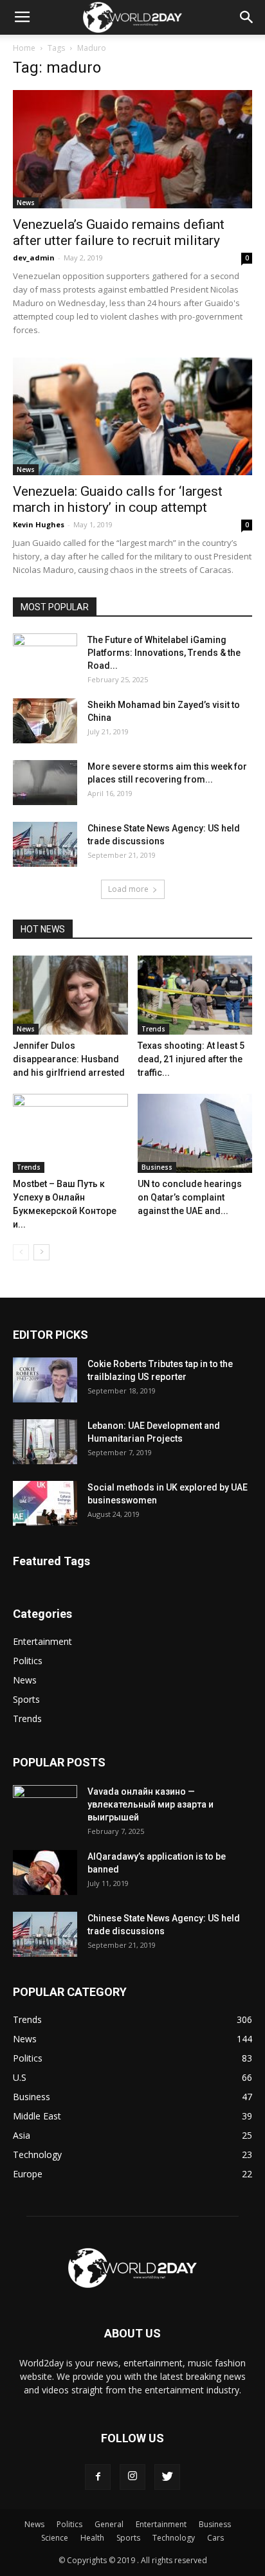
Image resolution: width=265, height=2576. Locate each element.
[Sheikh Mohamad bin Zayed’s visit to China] (45, 721)
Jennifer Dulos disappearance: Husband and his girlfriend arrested (69, 1059)
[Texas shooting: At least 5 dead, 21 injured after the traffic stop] (195, 995)
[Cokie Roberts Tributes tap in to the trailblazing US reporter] (45, 1380)
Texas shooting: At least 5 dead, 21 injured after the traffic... (191, 1059)
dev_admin (34, 258)
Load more (128, 889)
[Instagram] (132, 2477)
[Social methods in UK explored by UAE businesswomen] (45, 1503)
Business (157, 1167)
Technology (174, 2538)
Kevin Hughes (39, 524)
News (26, 203)
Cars (215, 2538)
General (109, 2524)
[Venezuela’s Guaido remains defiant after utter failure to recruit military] (132, 149)
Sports (26, 1699)
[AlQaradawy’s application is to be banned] (45, 1873)
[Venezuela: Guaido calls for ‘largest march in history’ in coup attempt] (132, 417)
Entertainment (42, 1641)
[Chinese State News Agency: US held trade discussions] (45, 844)
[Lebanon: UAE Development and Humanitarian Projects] (45, 1442)
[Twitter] (167, 2477)
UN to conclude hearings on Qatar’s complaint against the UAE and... (190, 1197)
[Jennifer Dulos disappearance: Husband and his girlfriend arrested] (70, 995)
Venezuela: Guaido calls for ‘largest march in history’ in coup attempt (118, 499)
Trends (153, 1029)
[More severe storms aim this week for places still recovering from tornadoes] (45, 783)
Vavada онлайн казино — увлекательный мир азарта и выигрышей (151, 1804)
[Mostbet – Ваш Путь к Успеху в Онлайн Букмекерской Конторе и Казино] (70, 1133)
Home (24, 48)
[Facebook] (98, 2477)
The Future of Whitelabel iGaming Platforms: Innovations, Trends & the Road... (164, 653)
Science (55, 2538)
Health (92, 2538)
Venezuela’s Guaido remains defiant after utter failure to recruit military (119, 232)
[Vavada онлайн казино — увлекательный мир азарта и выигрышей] (45, 1808)
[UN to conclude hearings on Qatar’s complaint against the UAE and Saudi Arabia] (195, 1133)
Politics (28, 1661)
